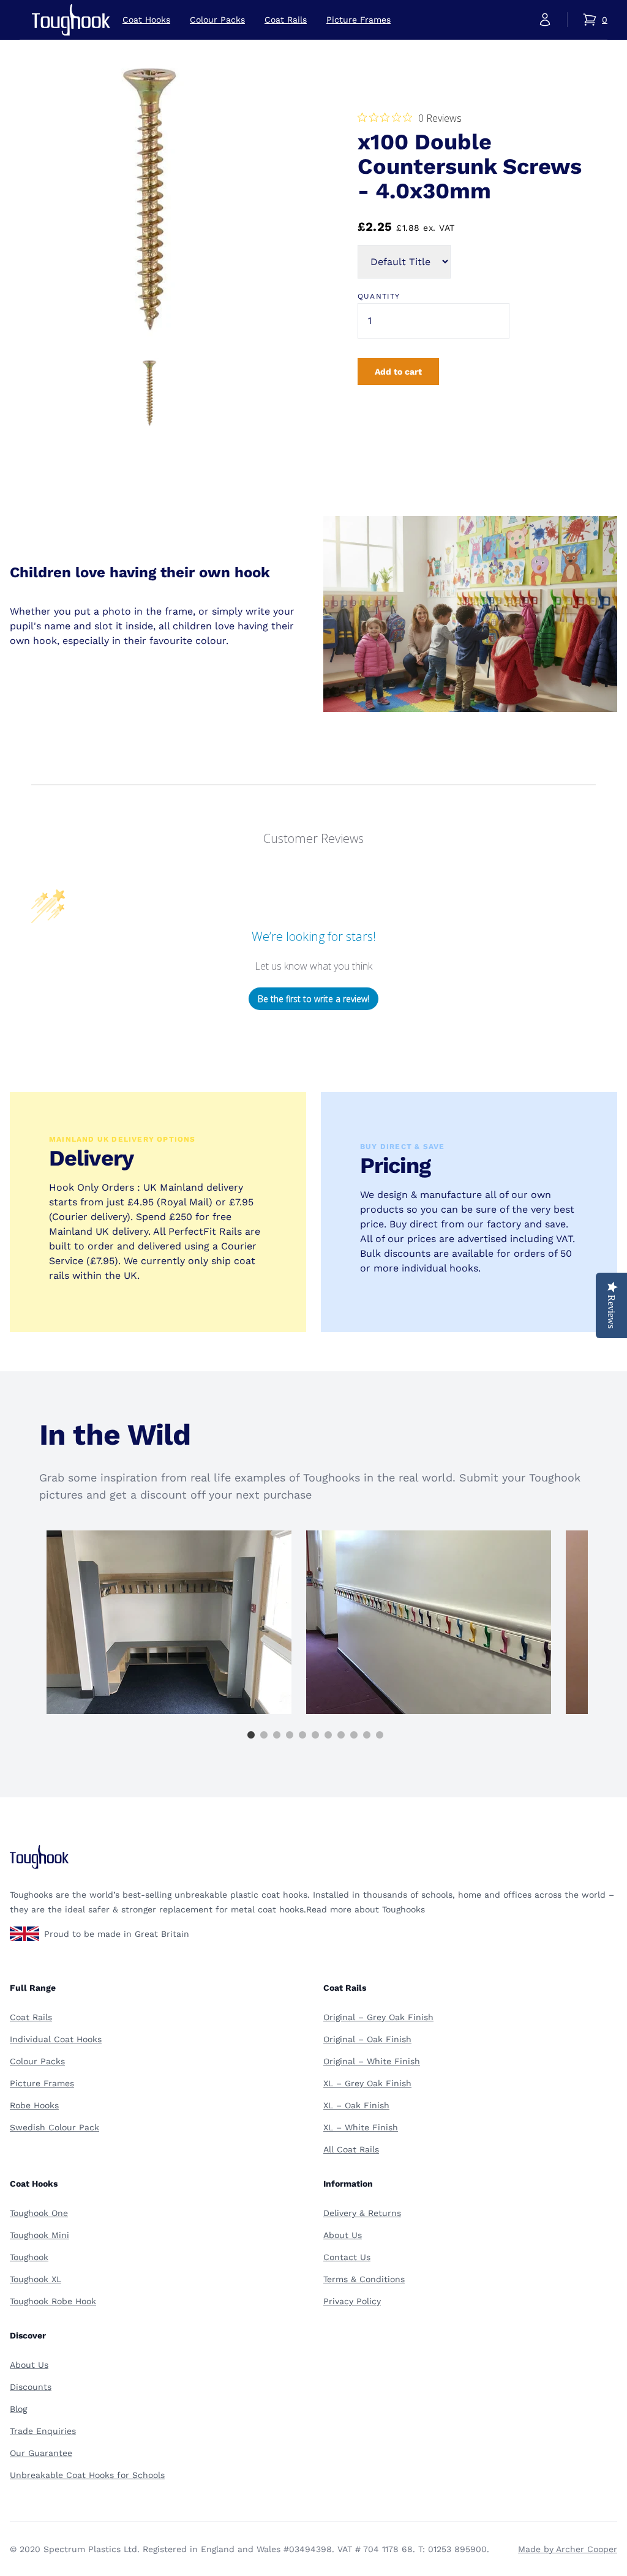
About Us (343, 2235)
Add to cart (398, 372)
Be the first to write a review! (313, 999)
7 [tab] (328, 1735)
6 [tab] (315, 1735)
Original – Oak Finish (367, 2039)
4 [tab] (290, 1735)
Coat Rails (286, 20)
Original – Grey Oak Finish (378, 2017)
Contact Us (347, 2257)
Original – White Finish (372, 2061)
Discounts (31, 2387)
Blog (18, 2409)
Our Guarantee (41, 2453)
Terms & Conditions (364, 2279)
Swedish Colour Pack (54, 2127)
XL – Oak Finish (356, 2105)
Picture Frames (359, 20)
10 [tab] (367, 1735)
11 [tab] (380, 1735)
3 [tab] (277, 1735)
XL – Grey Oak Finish (367, 2083)
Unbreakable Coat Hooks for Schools (87, 2475)
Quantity (379, 296)
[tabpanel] (169, 1622)
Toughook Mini (39, 2235)
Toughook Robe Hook (53, 2301)
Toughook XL (36, 2279)
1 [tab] (251, 1735)
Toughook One (39, 2213)
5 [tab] (302, 1735)
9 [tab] (354, 1735)
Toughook (29, 2257)
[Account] (545, 20)
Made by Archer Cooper (568, 2549)
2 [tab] (264, 1735)
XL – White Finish (361, 2127)
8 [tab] (341, 1735)
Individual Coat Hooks (56, 2039)
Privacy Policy (352, 2301)
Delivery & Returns (362, 2213)
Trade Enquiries (43, 2431)
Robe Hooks (34, 2105)
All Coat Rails (351, 2149)
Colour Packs (217, 20)
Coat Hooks (146, 20)
